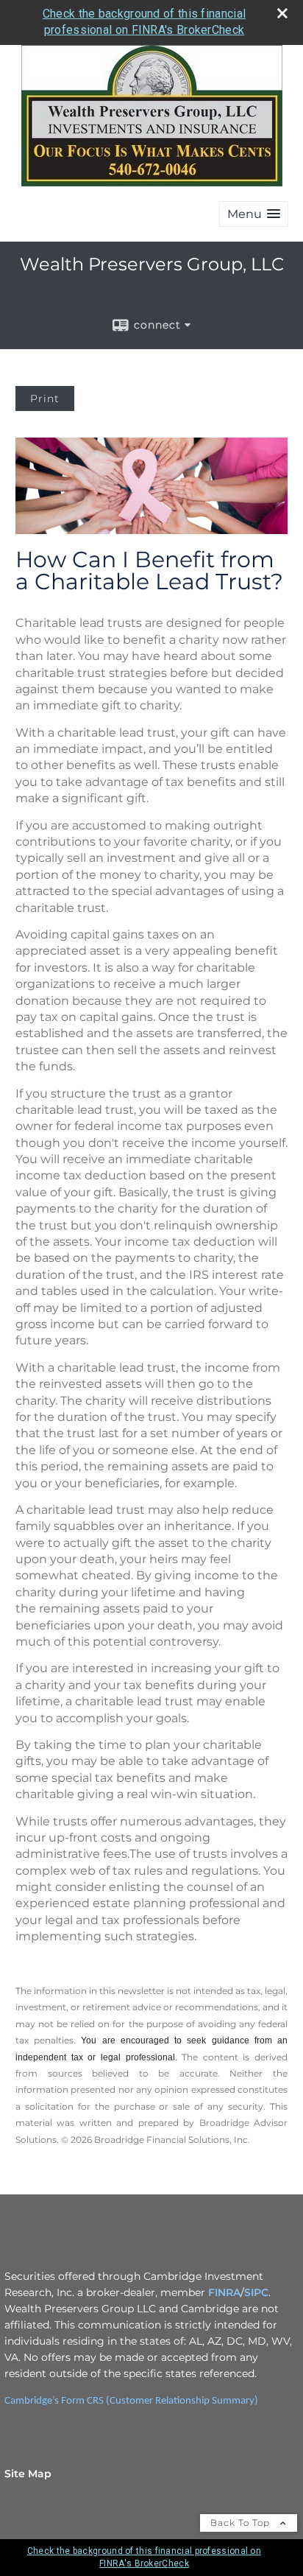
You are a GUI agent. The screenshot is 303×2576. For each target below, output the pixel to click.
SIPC (256, 2292)
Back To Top (242, 2523)
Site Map (28, 2474)
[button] (254, 214)
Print (45, 399)
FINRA (224, 2292)
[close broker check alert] (282, 13)
